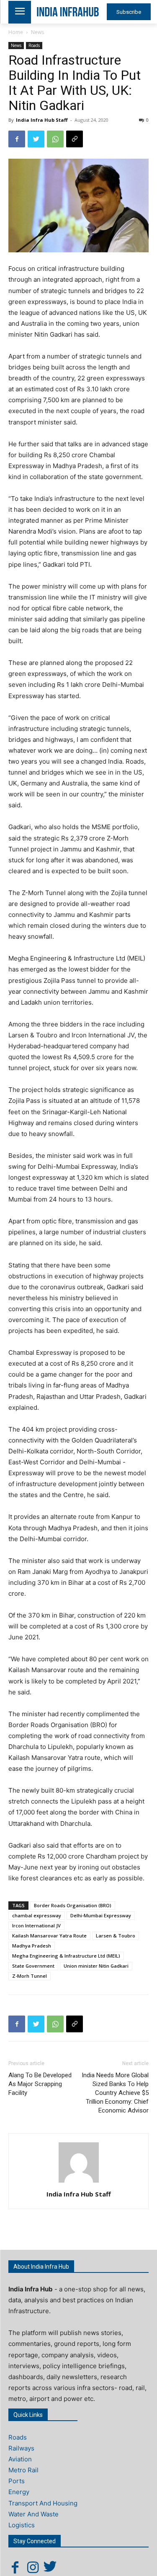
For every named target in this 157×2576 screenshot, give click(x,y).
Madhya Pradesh (32, 1946)
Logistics (22, 2525)
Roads (34, 45)
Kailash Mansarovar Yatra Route (49, 1936)
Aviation (20, 2459)
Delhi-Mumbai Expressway (101, 1915)
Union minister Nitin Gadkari (96, 1966)
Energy (19, 2492)
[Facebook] (17, 139)
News (37, 32)
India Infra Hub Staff (42, 120)
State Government (33, 1966)
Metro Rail (23, 2470)
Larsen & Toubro (116, 1936)
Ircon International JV (36, 1925)
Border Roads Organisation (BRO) (73, 1905)
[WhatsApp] (55, 139)
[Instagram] (33, 2567)
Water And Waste (33, 2514)
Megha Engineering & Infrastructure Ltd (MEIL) (66, 1956)
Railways (21, 2448)
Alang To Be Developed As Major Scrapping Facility (40, 2084)
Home (16, 32)
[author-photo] (79, 2182)
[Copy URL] (75, 139)
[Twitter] (36, 139)
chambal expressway (37, 1915)
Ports (17, 2481)
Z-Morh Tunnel (30, 1976)
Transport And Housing (43, 2503)
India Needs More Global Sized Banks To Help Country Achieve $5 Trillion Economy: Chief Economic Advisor (115, 2093)
